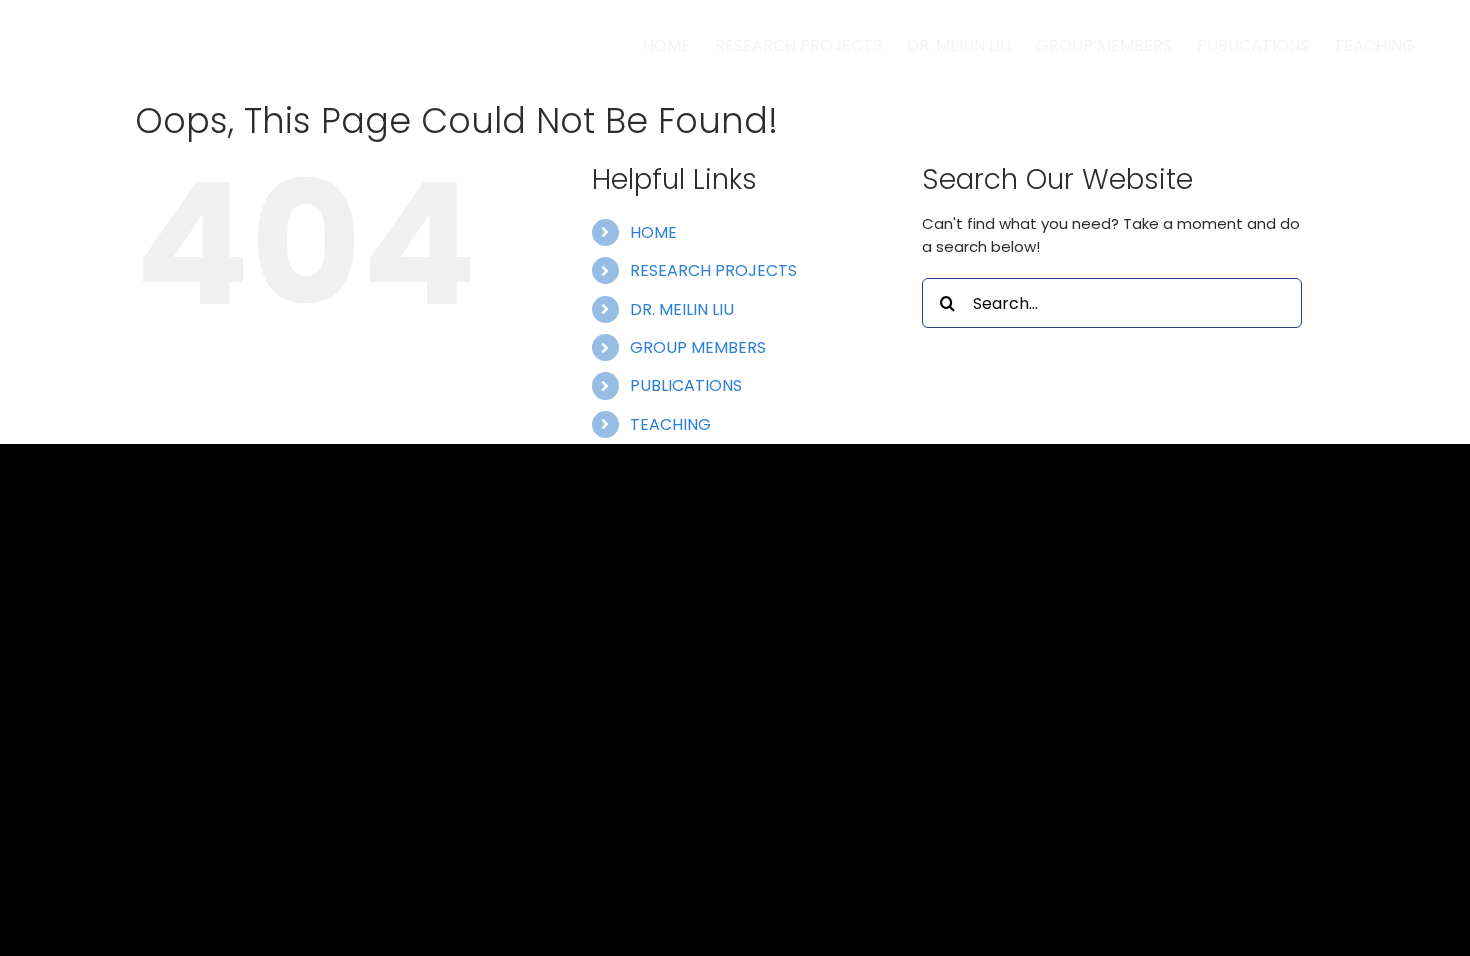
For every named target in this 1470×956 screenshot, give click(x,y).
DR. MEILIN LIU (682, 309)
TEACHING (670, 424)
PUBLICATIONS (686, 385)
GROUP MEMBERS (698, 347)
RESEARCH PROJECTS (713, 270)
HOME (653, 232)
